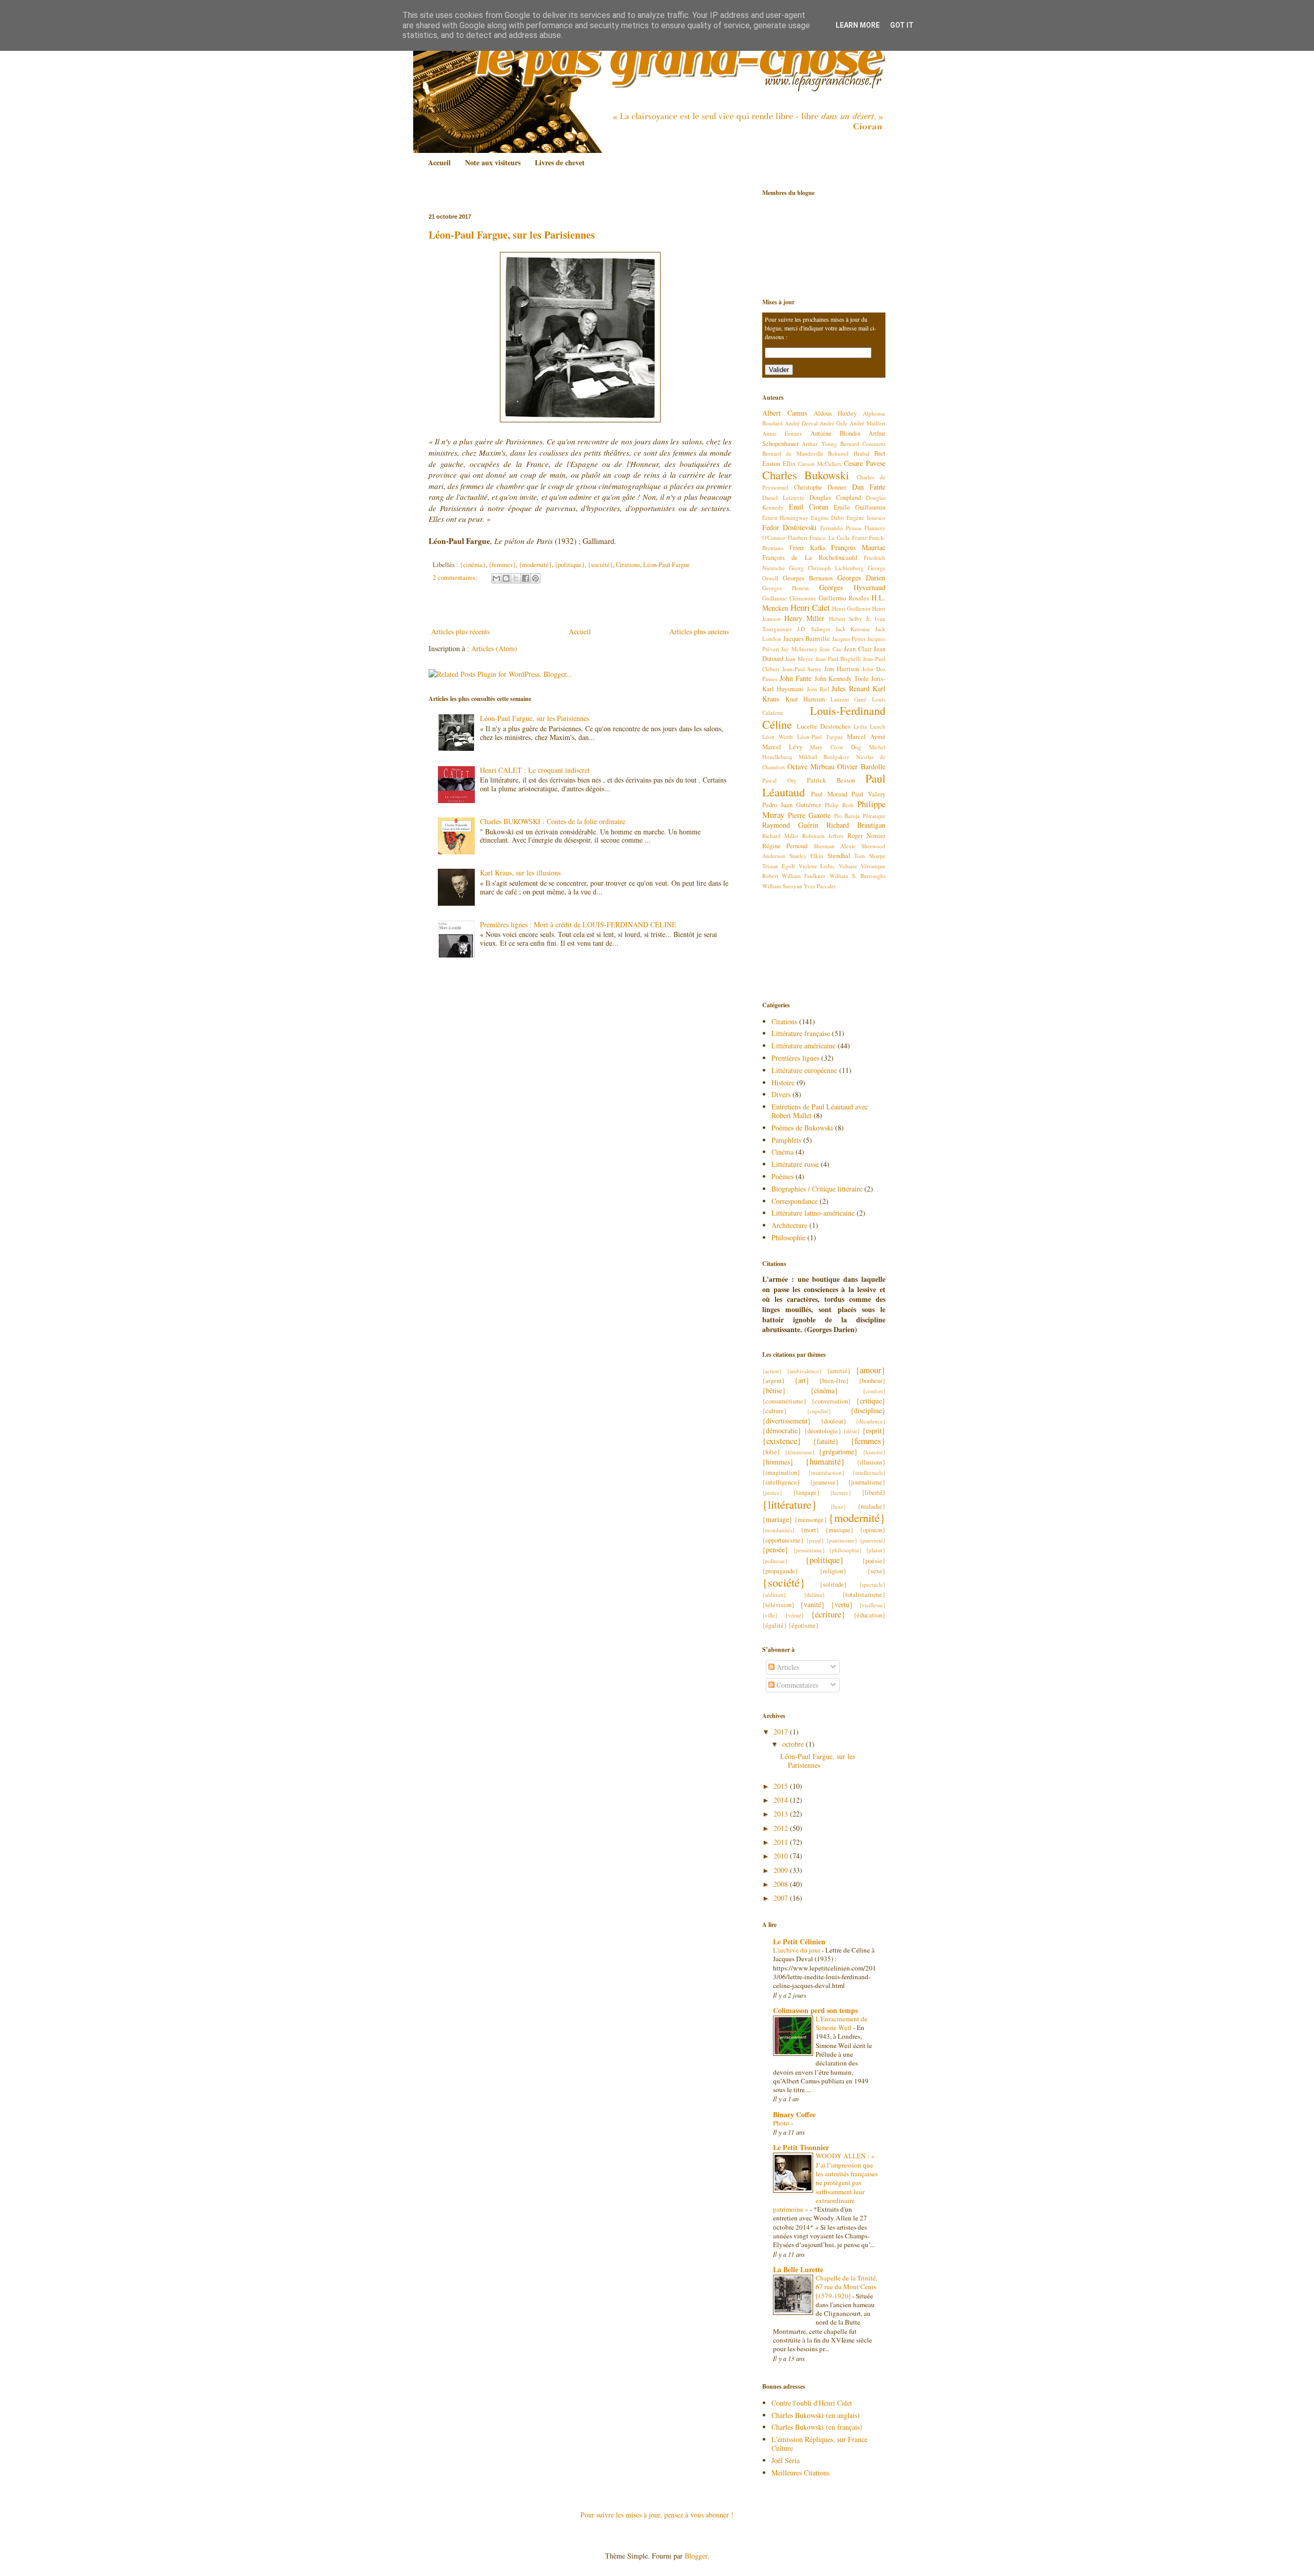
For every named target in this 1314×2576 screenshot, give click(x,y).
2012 (782, 1828)
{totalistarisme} (864, 1595)
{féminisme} (800, 1452)
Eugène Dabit (828, 518)
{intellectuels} (869, 1472)
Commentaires (796, 1685)
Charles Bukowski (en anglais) (816, 2415)
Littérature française (801, 1033)
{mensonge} (811, 1520)
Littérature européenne (804, 1070)
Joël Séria (786, 2460)
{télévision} (778, 1605)
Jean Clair (857, 649)
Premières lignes (795, 1058)
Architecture (789, 1225)
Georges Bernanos (808, 578)
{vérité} (795, 1615)
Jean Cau (830, 649)
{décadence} (871, 1421)
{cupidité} (819, 1411)
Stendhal (839, 856)
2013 (782, 1814)
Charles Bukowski (806, 475)
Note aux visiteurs (493, 162)
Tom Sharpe (870, 856)
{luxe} (838, 1506)
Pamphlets (786, 1140)
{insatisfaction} (826, 1472)
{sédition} (774, 1595)
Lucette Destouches (824, 726)
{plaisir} (876, 1550)
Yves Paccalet (820, 886)
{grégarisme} (838, 1451)
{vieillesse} (872, 1605)
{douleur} (834, 1421)
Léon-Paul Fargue (666, 565)
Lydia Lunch (869, 726)
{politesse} (775, 1561)
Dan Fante (869, 487)
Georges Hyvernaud (852, 587)
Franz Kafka (808, 548)
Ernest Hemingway (785, 518)
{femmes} (502, 565)
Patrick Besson (831, 780)
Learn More (858, 25)
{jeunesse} (824, 1482)
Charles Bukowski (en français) (817, 2427)
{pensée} (775, 1549)
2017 (782, 1732)
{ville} (770, 1615)
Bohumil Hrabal (848, 453)
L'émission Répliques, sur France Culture (819, 2444)
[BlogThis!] (506, 578)
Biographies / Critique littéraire (817, 1189)
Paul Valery (868, 794)
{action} (772, 1371)
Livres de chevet (560, 162)
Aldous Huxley (835, 413)
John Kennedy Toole (842, 679)
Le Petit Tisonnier (801, 2147)
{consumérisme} (784, 1401)
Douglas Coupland (835, 497)
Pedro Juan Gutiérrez (792, 805)
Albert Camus (785, 413)
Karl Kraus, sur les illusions (520, 873)
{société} (600, 565)
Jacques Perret (849, 639)
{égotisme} (804, 1625)
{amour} (871, 1370)
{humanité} (825, 1461)
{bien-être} (834, 1381)
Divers (781, 1094)
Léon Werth (778, 737)
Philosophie (788, 1237)
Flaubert (798, 538)
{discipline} (868, 1410)
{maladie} (872, 1506)
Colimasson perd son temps (815, 2010)
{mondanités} (778, 1530)
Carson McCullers (820, 464)
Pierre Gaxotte (809, 815)
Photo (782, 2123)
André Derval (801, 423)
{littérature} (790, 1504)
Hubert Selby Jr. (850, 619)
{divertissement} (787, 1421)
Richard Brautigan (856, 825)
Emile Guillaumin (859, 507)
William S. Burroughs (857, 876)
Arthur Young (819, 444)
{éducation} (869, 1615)
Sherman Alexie (835, 846)
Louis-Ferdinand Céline (824, 717)
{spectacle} (872, 1584)
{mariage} (777, 1519)
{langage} (806, 1492)
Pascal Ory (779, 780)
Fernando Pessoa (841, 528)
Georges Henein (786, 588)
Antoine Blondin (835, 433)
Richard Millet (780, 836)
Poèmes (782, 1176)
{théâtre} (814, 1595)
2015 (782, 1786)
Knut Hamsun (805, 699)
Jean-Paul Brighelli (838, 659)
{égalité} (775, 1625)
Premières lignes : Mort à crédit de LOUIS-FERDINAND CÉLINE (578, 924)
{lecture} (840, 1492)
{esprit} (874, 1430)
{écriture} (828, 1614)
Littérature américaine (804, 1046)
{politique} (570, 565)
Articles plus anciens (699, 631)
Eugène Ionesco (866, 518)
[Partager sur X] (516, 578)
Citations (628, 565)
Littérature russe (795, 1164)
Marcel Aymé (866, 737)
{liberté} (874, 1492)
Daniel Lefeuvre (783, 497)
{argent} (774, 1381)
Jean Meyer (799, 659)
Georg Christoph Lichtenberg (826, 568)
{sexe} (876, 1571)
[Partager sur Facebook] (526, 578)
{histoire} (874, 1452)
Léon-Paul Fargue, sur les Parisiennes (512, 235)
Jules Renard (850, 688)
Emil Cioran (809, 507)
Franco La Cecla (829, 538)
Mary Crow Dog (836, 747)
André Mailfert (867, 423)
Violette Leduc (817, 866)
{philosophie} (845, 1550)
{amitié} (839, 1371)
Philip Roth (839, 805)
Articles (787, 1667)
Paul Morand (829, 794)
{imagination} (781, 1472)
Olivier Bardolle (861, 766)
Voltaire (848, 866)
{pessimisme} (809, 1550)
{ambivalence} (804, 1371)
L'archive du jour (797, 1950)
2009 (782, 1870)
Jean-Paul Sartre (802, 669)
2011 (782, 1842)
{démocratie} (782, 1430)
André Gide (834, 423)
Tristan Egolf (779, 866)
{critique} (871, 1401)
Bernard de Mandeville (793, 453)
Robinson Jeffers (823, 836)
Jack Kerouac (853, 629)
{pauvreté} (873, 1540)
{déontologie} (823, 1431)
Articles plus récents (460, 631)
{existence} (782, 1441)
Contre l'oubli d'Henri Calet (812, 2403)
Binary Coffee (794, 2114)
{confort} (874, 1391)
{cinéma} (473, 565)
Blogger (696, 2556)
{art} (802, 1380)
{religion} (833, 1571)
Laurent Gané (849, 699)
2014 (782, 1800)
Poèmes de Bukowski (802, 1128)
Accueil (439, 162)
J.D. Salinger (814, 629)
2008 (782, 1884)
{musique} (839, 1530)
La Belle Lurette (798, 2269)
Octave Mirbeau (811, 766)
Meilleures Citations (800, 2473)
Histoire (783, 1082)
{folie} (771, 1452)
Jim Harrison (842, 669)
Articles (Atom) (494, 648)
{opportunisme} (783, 1540)
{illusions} (871, 1462)
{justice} (772, 1492)
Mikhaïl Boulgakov (824, 757)
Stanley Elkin (807, 856)
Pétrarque (874, 816)
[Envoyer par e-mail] (496, 578)
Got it (902, 25)
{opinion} (873, 1530)
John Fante (796, 678)
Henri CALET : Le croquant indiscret (535, 770)
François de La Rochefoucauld (810, 558)
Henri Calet (810, 607)
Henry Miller (804, 618)
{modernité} (535, 565)
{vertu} (842, 1604)
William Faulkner (804, 876)
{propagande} (780, 1571)
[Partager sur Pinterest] (535, 578)
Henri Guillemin (851, 608)
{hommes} (778, 1462)
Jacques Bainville (807, 639)
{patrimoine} (842, 1540)
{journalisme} (867, 1482)
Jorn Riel (818, 689)
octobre (794, 1744)
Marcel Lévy (782, 747)
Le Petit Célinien (799, 1941)
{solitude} (833, 1584)
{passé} (815, 1540)
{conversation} (831, 1401)
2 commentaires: (456, 578)
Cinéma (782, 1152)
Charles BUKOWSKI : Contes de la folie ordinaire (553, 821)
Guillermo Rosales (844, 598)
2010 (782, 1856)
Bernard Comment (863, 444)
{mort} (810, 1530)
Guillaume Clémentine (789, 598)
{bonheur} (872, 1381)
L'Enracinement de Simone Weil (842, 2023)
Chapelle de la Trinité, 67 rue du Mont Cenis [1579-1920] (846, 2287)
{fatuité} (826, 1441)
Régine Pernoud (785, 846)
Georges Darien (861, 578)
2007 (782, 1898)
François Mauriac (858, 547)
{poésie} (874, 1561)
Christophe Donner (820, 487)
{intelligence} (781, 1482)
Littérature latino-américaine (813, 1213)
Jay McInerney (799, 649)
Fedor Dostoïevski (789, 527)
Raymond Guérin (790, 825)
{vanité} (813, 1604)
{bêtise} (774, 1390)
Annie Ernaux (782, 433)
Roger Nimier (866, 836)
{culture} (775, 1411)
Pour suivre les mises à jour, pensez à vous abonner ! (657, 2515)
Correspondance (795, 1201)
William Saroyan (782, 886)
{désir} (852, 1431)
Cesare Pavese (865, 463)
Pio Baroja (847, 816)
